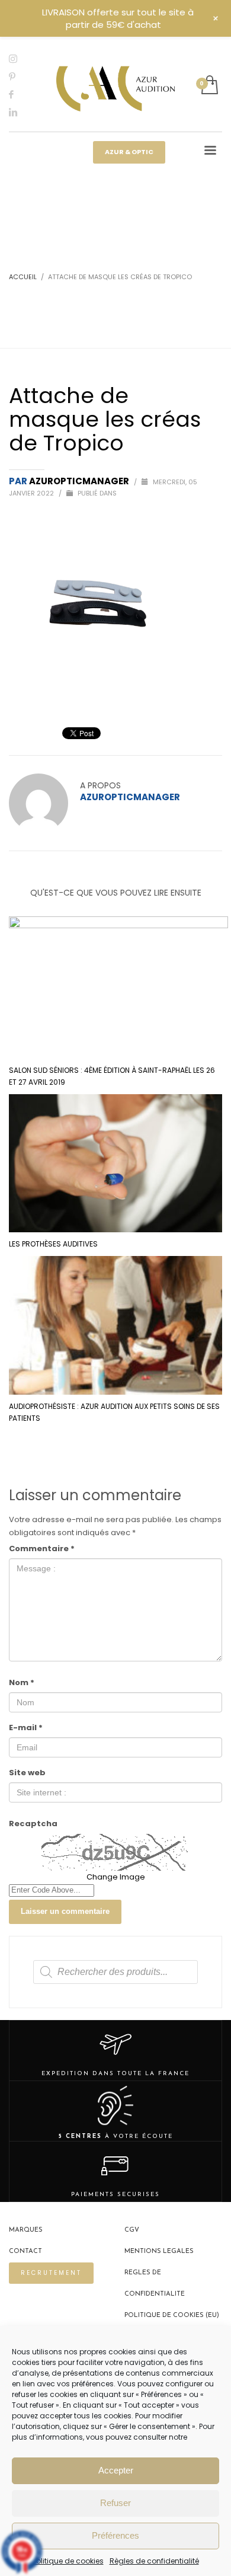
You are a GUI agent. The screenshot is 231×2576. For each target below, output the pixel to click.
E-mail (26, 1728)
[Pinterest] (21, 76)
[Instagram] (21, 59)
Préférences (115, 2535)
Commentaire (42, 1549)
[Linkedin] (21, 112)
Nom (22, 1682)
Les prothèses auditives (53, 1244)
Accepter (116, 2470)
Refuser (115, 2503)
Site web (27, 1773)
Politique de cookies (68, 2561)
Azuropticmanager (80, 481)
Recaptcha (33, 1824)
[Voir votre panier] (209, 86)
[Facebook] (21, 94)
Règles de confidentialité (154, 2561)
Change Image (116, 1877)
